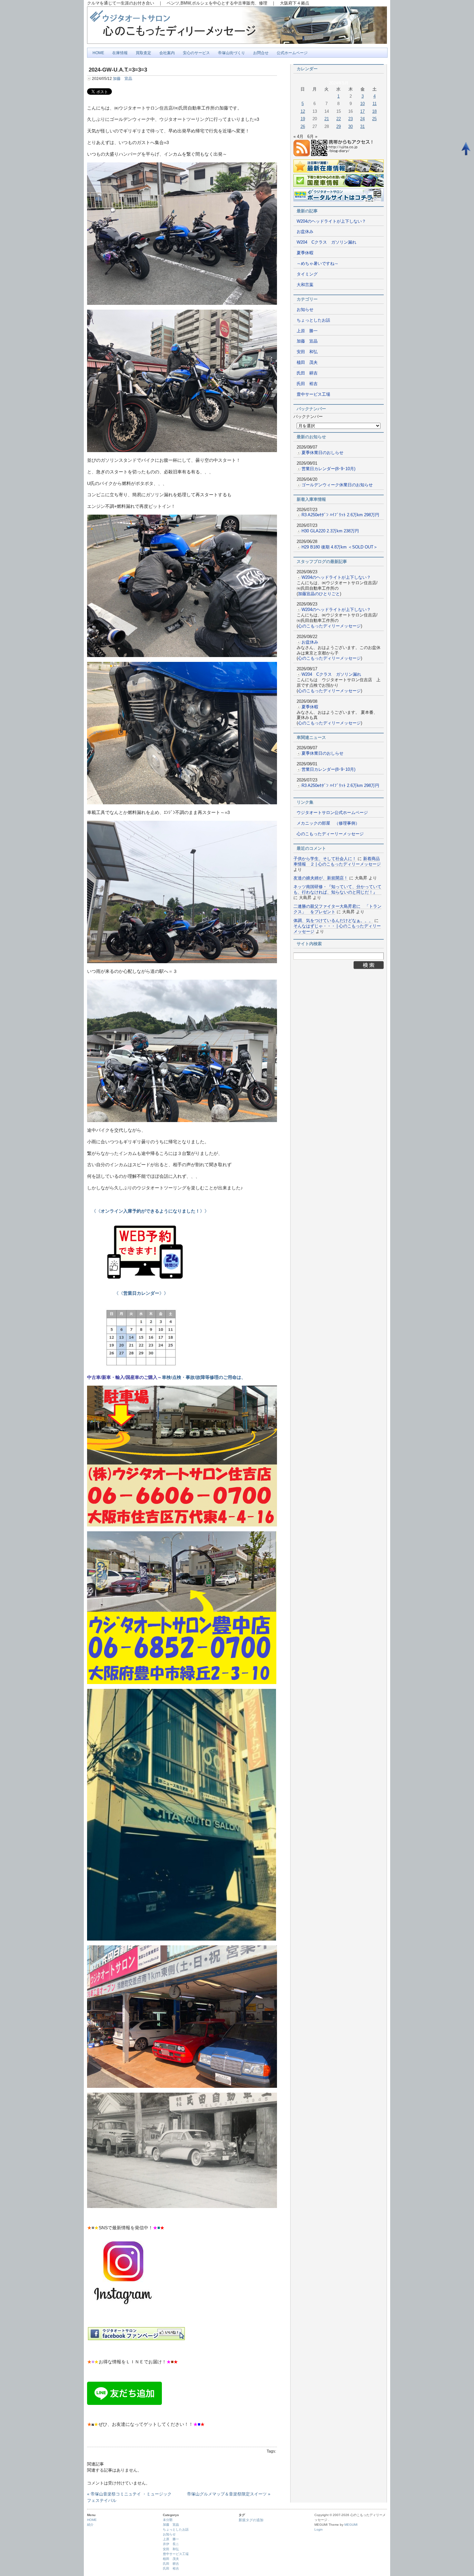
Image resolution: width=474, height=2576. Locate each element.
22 (339, 119)
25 (374, 119)
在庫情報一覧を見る (312, 175)
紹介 (90, 2525)
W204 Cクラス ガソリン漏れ (326, 242)
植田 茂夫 (307, 362)
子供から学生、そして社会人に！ (325, 859)
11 (375, 104)
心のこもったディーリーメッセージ (330, 834)
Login (319, 2529)
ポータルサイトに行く (314, 204)
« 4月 (298, 136)
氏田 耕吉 (307, 373)
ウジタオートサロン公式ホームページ (332, 813)
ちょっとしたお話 (313, 320)
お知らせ (305, 310)
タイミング (307, 274)
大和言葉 (305, 285)
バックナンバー (308, 416)
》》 (155, 1211)
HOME (98, 53)
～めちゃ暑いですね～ (320, 263)
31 (362, 126)
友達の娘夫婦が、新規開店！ (321, 878)
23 (351, 119)
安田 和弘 (307, 352)
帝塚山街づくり (232, 53)
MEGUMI (351, 2525)
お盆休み (305, 232)
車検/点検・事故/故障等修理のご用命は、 (204, 1377)
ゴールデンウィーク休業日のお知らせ (337, 485)
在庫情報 (120, 53)
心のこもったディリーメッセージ (329, 626)
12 (303, 111)
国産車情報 (304, 189)
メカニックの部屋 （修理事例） (328, 823)
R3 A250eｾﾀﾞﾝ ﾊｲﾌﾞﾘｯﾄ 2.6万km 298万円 (340, 515)
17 (362, 111)
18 (374, 111)
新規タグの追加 (251, 2520)
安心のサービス (196, 53)
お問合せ (261, 53)
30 (351, 126)
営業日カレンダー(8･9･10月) (328, 469)
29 (339, 126)
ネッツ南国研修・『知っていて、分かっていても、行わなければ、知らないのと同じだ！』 (337, 889)
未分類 (168, 2520)
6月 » (312, 136)
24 (362, 119)
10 (362, 104)
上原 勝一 (307, 331)
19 (303, 119)
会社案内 (167, 53)
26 (303, 126)
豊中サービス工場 (313, 394)
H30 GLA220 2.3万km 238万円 (330, 531)
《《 (94, 1211)
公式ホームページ (292, 53)
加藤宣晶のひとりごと (319, 594)
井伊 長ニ (171, 2544)
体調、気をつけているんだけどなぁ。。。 (333, 920)
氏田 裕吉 (307, 384)
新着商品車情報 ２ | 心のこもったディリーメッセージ (337, 861)
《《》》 (128, 1293)
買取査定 (143, 53)
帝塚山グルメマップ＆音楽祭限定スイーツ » (229, 2494)
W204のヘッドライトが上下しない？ (331, 221)
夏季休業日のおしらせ (322, 453)
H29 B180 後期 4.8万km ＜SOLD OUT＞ (340, 547)
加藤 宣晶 (123, 79)
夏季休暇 (305, 253)
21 (327, 119)
